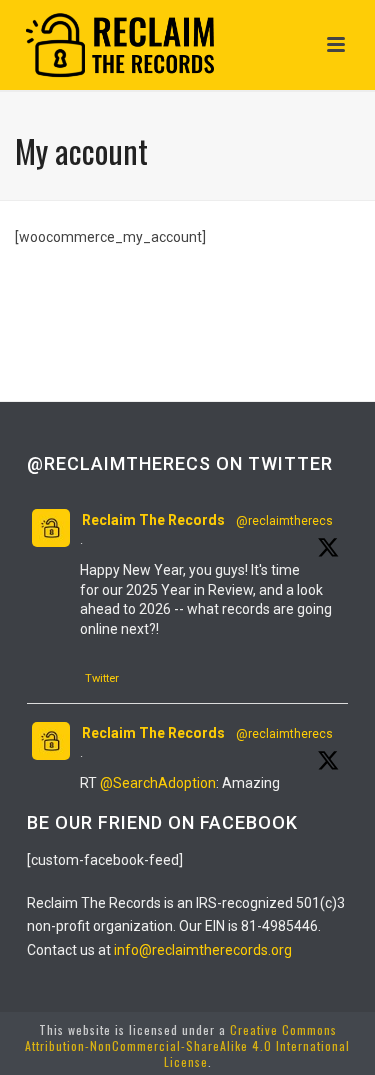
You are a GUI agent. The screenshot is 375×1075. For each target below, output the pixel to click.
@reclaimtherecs (284, 521)
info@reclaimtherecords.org (203, 950)
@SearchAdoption (158, 783)
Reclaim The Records (153, 520)
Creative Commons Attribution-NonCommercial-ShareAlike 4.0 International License (187, 1045)
